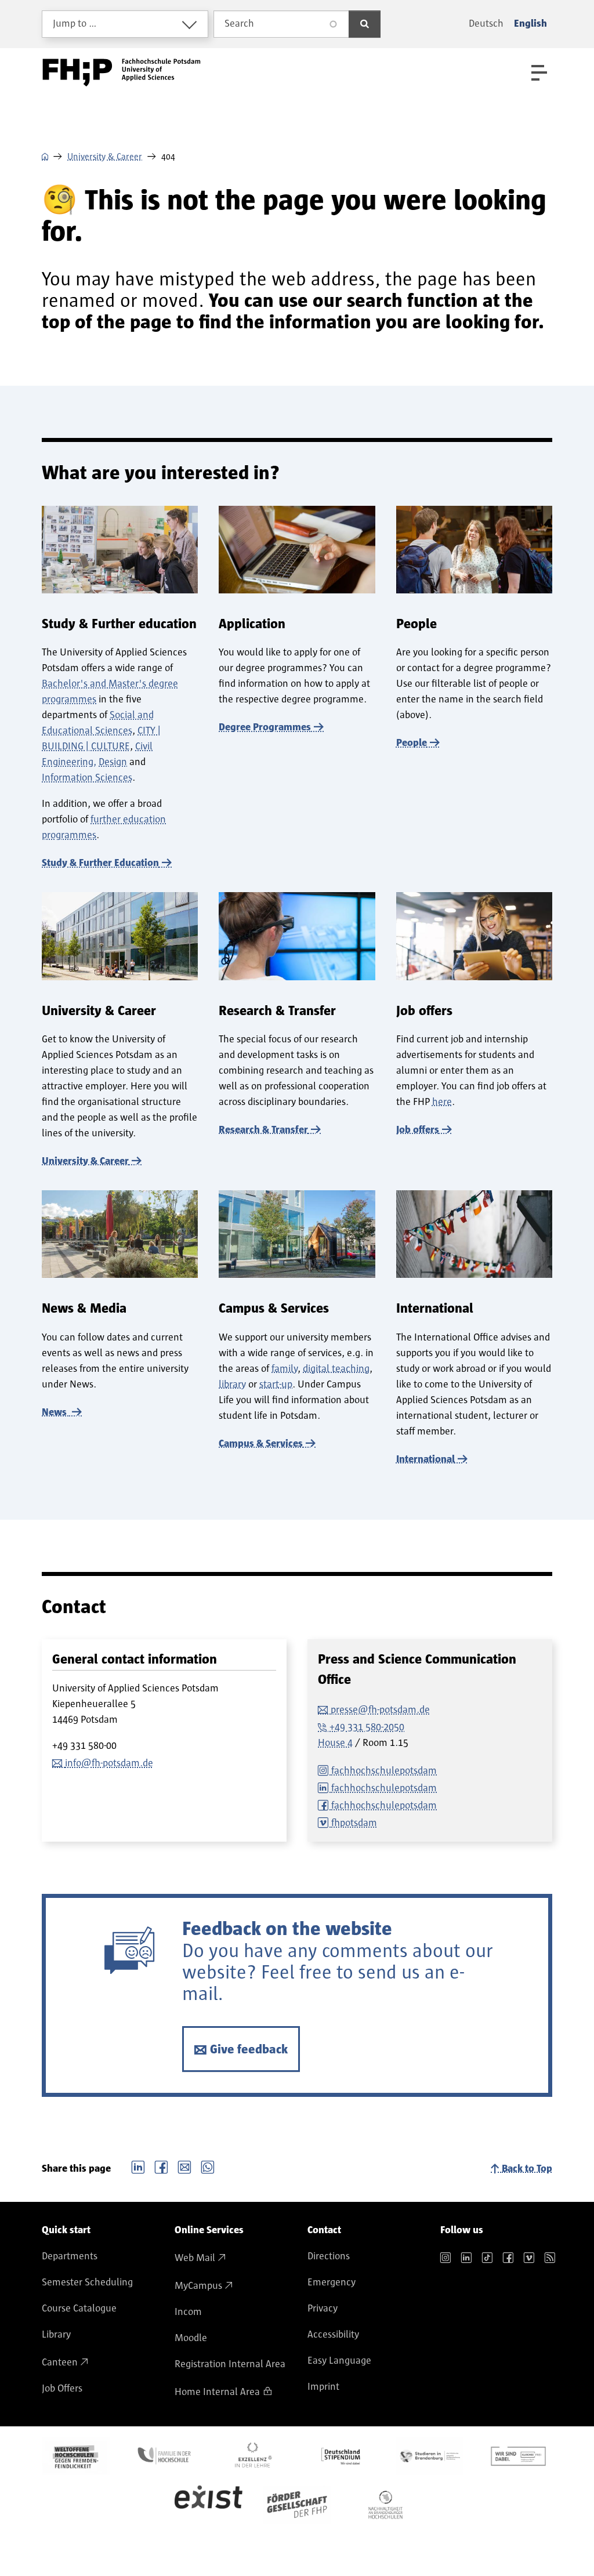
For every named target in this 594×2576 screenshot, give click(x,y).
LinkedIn (138, 2166)
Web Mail (195, 2258)
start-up (276, 1385)
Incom (188, 2312)
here (442, 1102)
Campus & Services (261, 1444)
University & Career (105, 157)
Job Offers (62, 2389)
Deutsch (486, 24)
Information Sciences (87, 778)
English (530, 24)
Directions (329, 2256)
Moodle (191, 2338)
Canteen (60, 2363)
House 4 (335, 1743)
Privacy (323, 2309)
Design (113, 762)
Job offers (418, 1130)
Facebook (161, 2166)
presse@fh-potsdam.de (380, 1710)
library (232, 1385)
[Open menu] (539, 73)
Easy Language (339, 2361)
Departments (70, 2256)
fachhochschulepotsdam (384, 1771)
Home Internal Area (217, 2392)
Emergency (332, 2282)
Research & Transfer (263, 1130)
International (425, 1459)
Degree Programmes (265, 727)
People (412, 743)
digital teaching (336, 1369)
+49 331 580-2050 (367, 1727)
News (55, 1412)
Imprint (323, 2387)
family (285, 1369)
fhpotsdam (354, 1823)
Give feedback (249, 2049)
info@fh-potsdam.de (109, 1763)
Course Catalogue (79, 2309)
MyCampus (198, 2286)
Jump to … (75, 24)
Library (56, 2335)
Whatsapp (208, 2166)
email (184, 2166)
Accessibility (333, 2335)
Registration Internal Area (230, 2364)
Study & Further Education (100, 863)
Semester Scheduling (87, 2282)
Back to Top (527, 2169)
